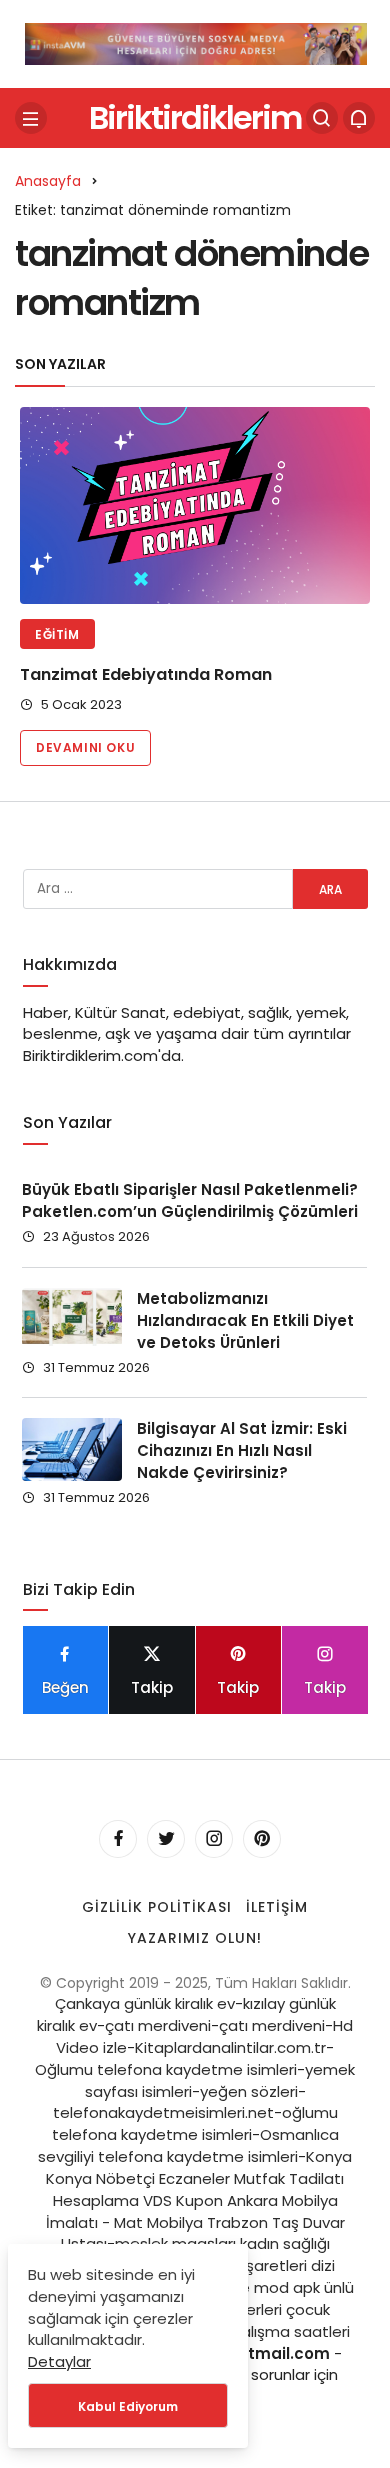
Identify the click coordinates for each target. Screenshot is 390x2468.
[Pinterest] (262, 1839)
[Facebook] (118, 1839)
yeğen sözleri (249, 2091)
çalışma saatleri (291, 2331)
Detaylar (59, 2361)
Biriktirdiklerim (195, 117)
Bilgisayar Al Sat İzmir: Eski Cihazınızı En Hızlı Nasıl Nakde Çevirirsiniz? (242, 1450)
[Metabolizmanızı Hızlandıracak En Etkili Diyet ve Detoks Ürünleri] (72, 1317)
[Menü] (31, 118)
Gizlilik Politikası (157, 1907)
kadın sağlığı (285, 2243)
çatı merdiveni (158, 2025)
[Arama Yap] (322, 118)
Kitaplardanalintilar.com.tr (230, 2047)
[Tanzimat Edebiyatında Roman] (195, 505)
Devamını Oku (85, 747)
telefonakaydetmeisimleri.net (163, 2112)
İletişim (277, 1907)
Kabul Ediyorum (128, 2406)
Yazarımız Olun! (195, 1938)
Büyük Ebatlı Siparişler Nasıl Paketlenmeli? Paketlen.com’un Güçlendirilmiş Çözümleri (190, 1201)
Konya (329, 2156)
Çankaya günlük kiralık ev (145, 2003)
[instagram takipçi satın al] (196, 42)
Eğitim (57, 634)
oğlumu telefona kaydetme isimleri (195, 2123)
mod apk (287, 2287)
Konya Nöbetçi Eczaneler (138, 2178)
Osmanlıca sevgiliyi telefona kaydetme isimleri (188, 2145)
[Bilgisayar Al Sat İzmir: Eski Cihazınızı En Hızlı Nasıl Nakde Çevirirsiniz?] (72, 1449)
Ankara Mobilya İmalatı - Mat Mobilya (192, 2211)
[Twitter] (166, 1839)
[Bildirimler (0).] (359, 118)
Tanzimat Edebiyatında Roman (146, 674)
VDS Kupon (183, 2200)
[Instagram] (214, 1839)
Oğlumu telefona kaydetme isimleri (166, 2069)
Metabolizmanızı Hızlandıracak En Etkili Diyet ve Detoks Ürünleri (245, 1320)
